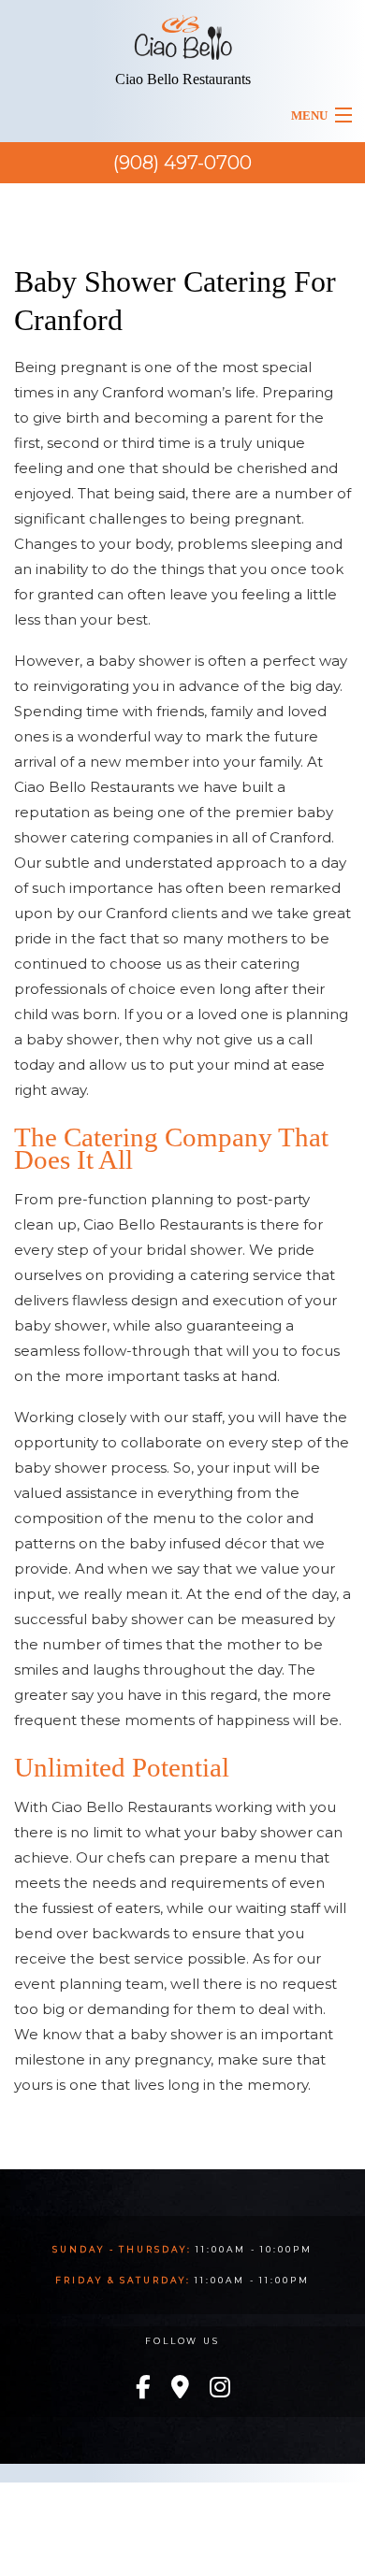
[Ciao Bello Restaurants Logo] (183, 31)
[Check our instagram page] (220, 2389)
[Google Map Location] (180, 2389)
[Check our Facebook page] (143, 2389)
